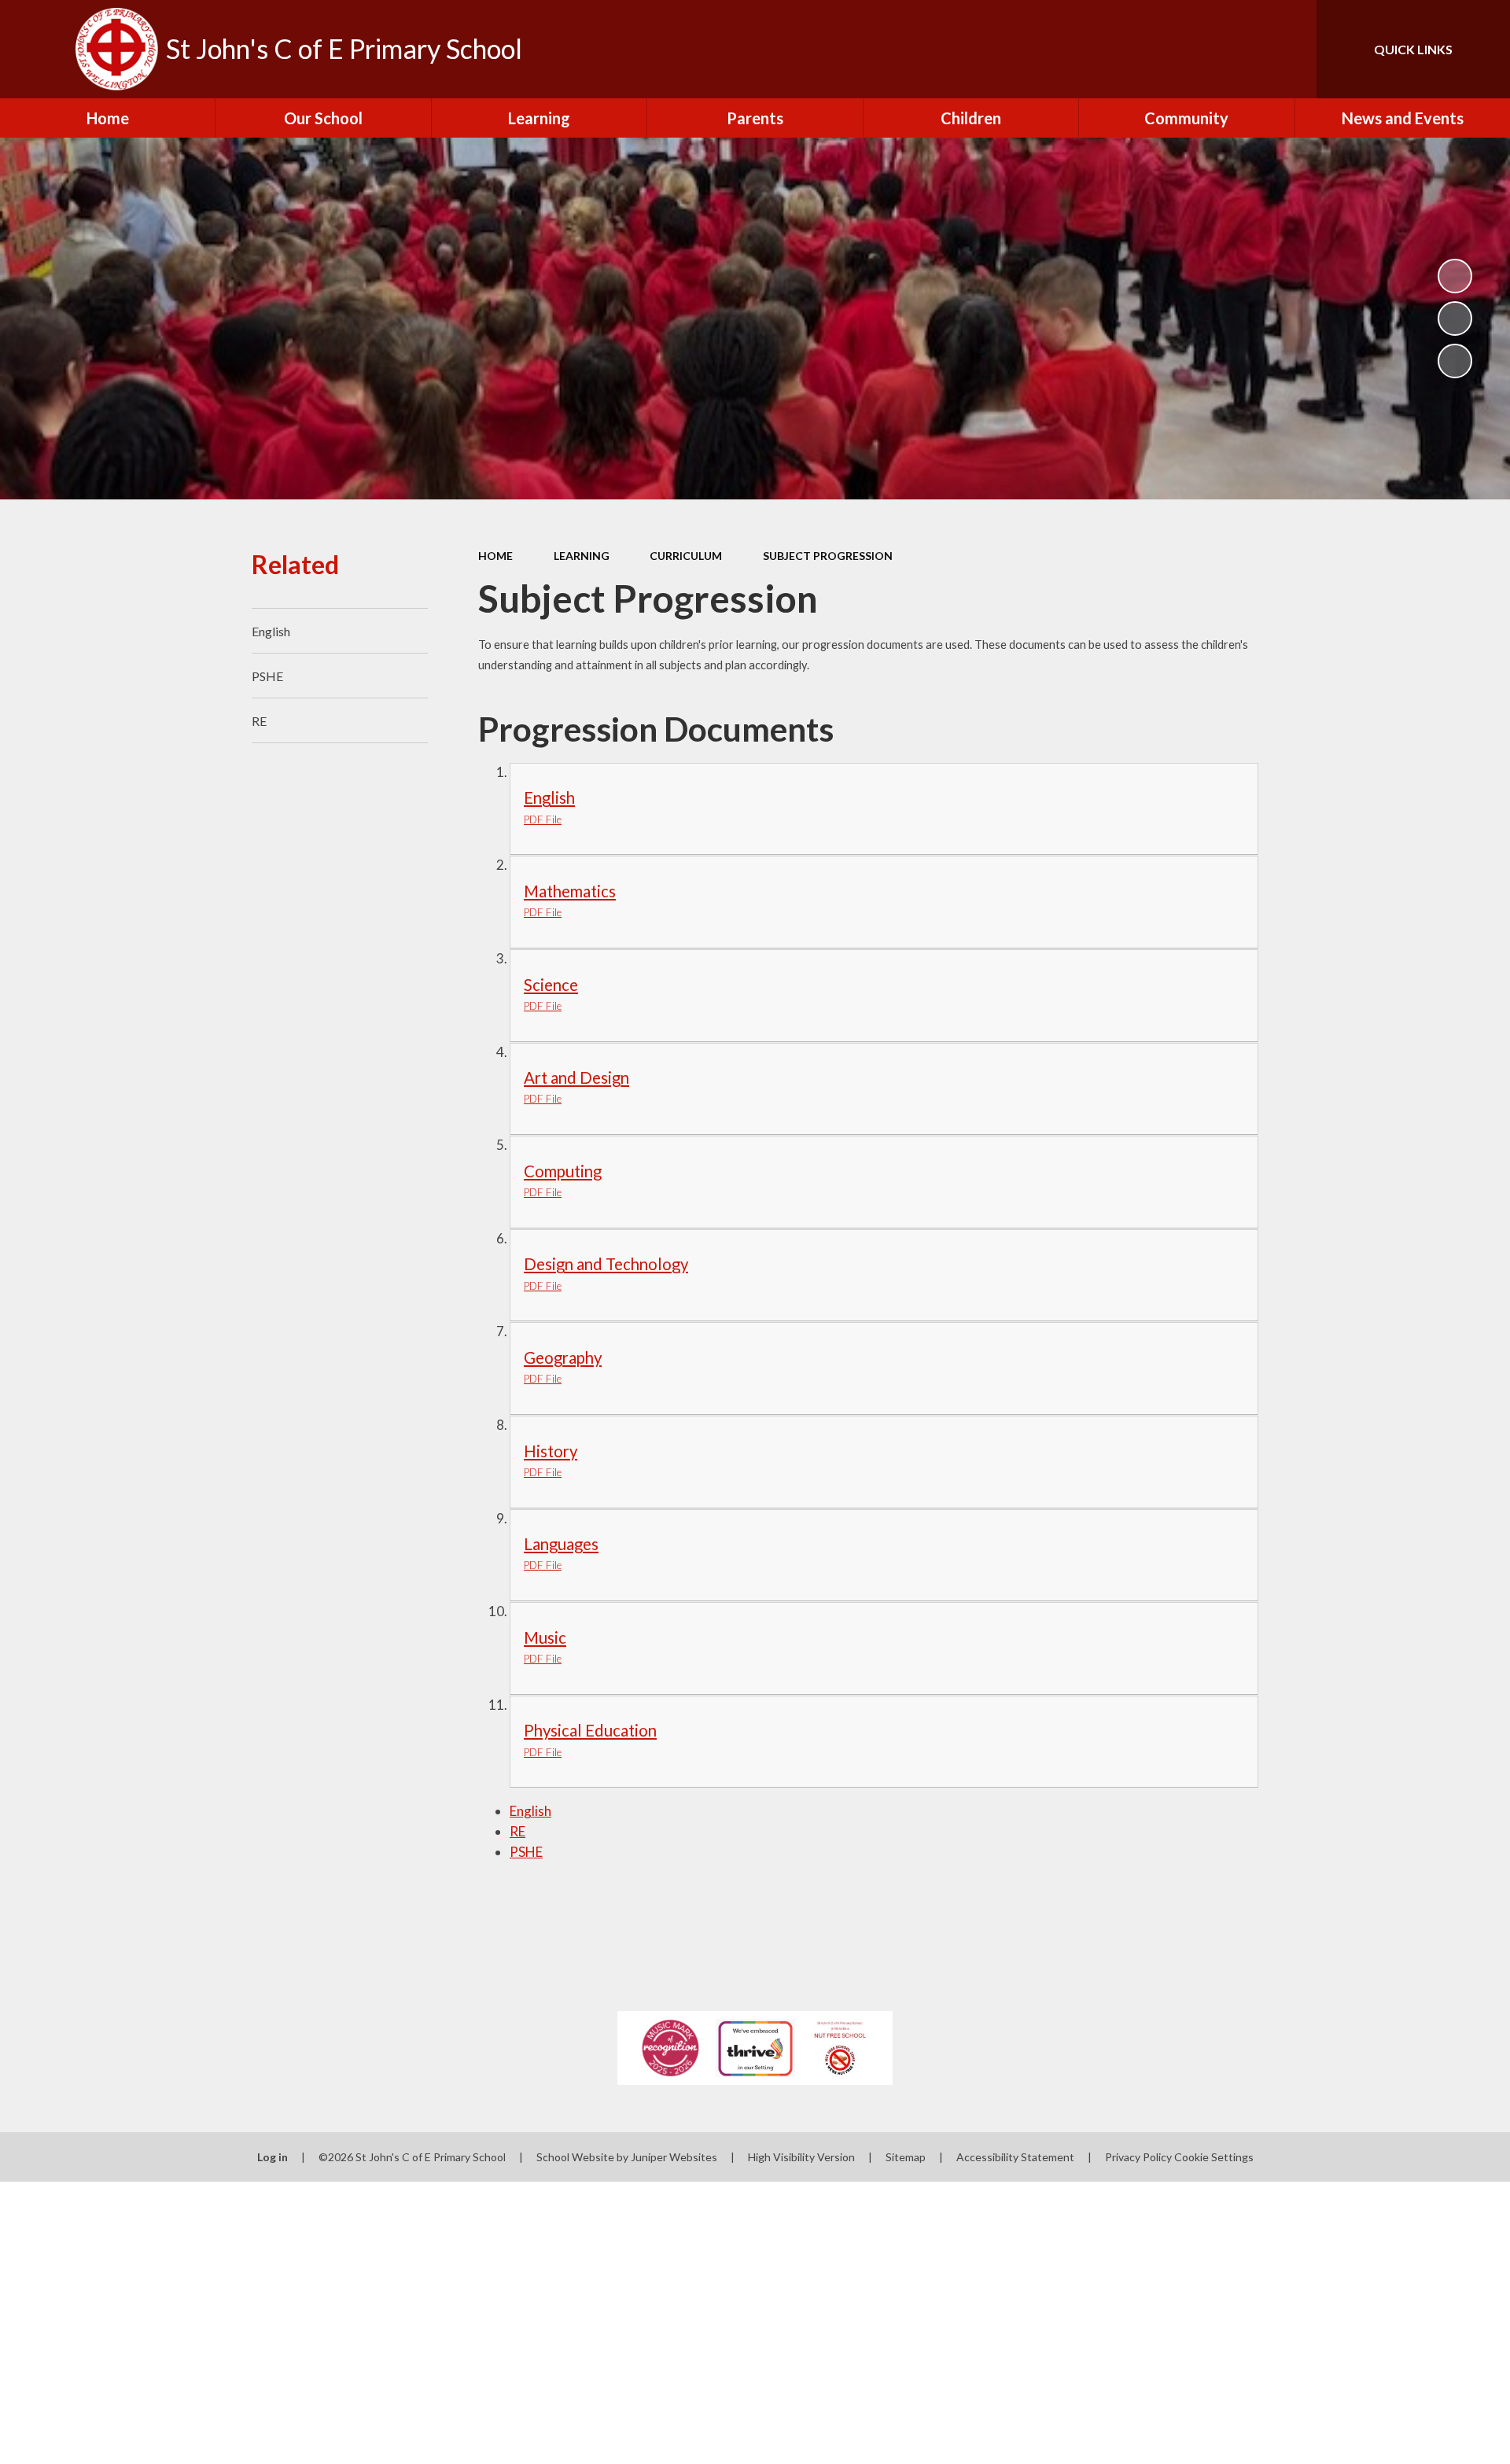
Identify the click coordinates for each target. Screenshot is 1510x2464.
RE (517, 1831)
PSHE (526, 1852)
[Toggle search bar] (1289, 49)
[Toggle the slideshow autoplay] (1455, 276)
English (530, 1811)
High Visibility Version (801, 2157)
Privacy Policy (1138, 2157)
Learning (582, 556)
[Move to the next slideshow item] (1455, 361)
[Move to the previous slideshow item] (1455, 319)
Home (495, 556)
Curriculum (686, 556)
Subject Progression (828, 556)
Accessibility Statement (1015, 2157)
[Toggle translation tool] (1234, 49)
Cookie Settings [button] (1214, 2157)
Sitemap (906, 2157)
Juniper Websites (674, 2157)
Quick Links (1413, 49)
